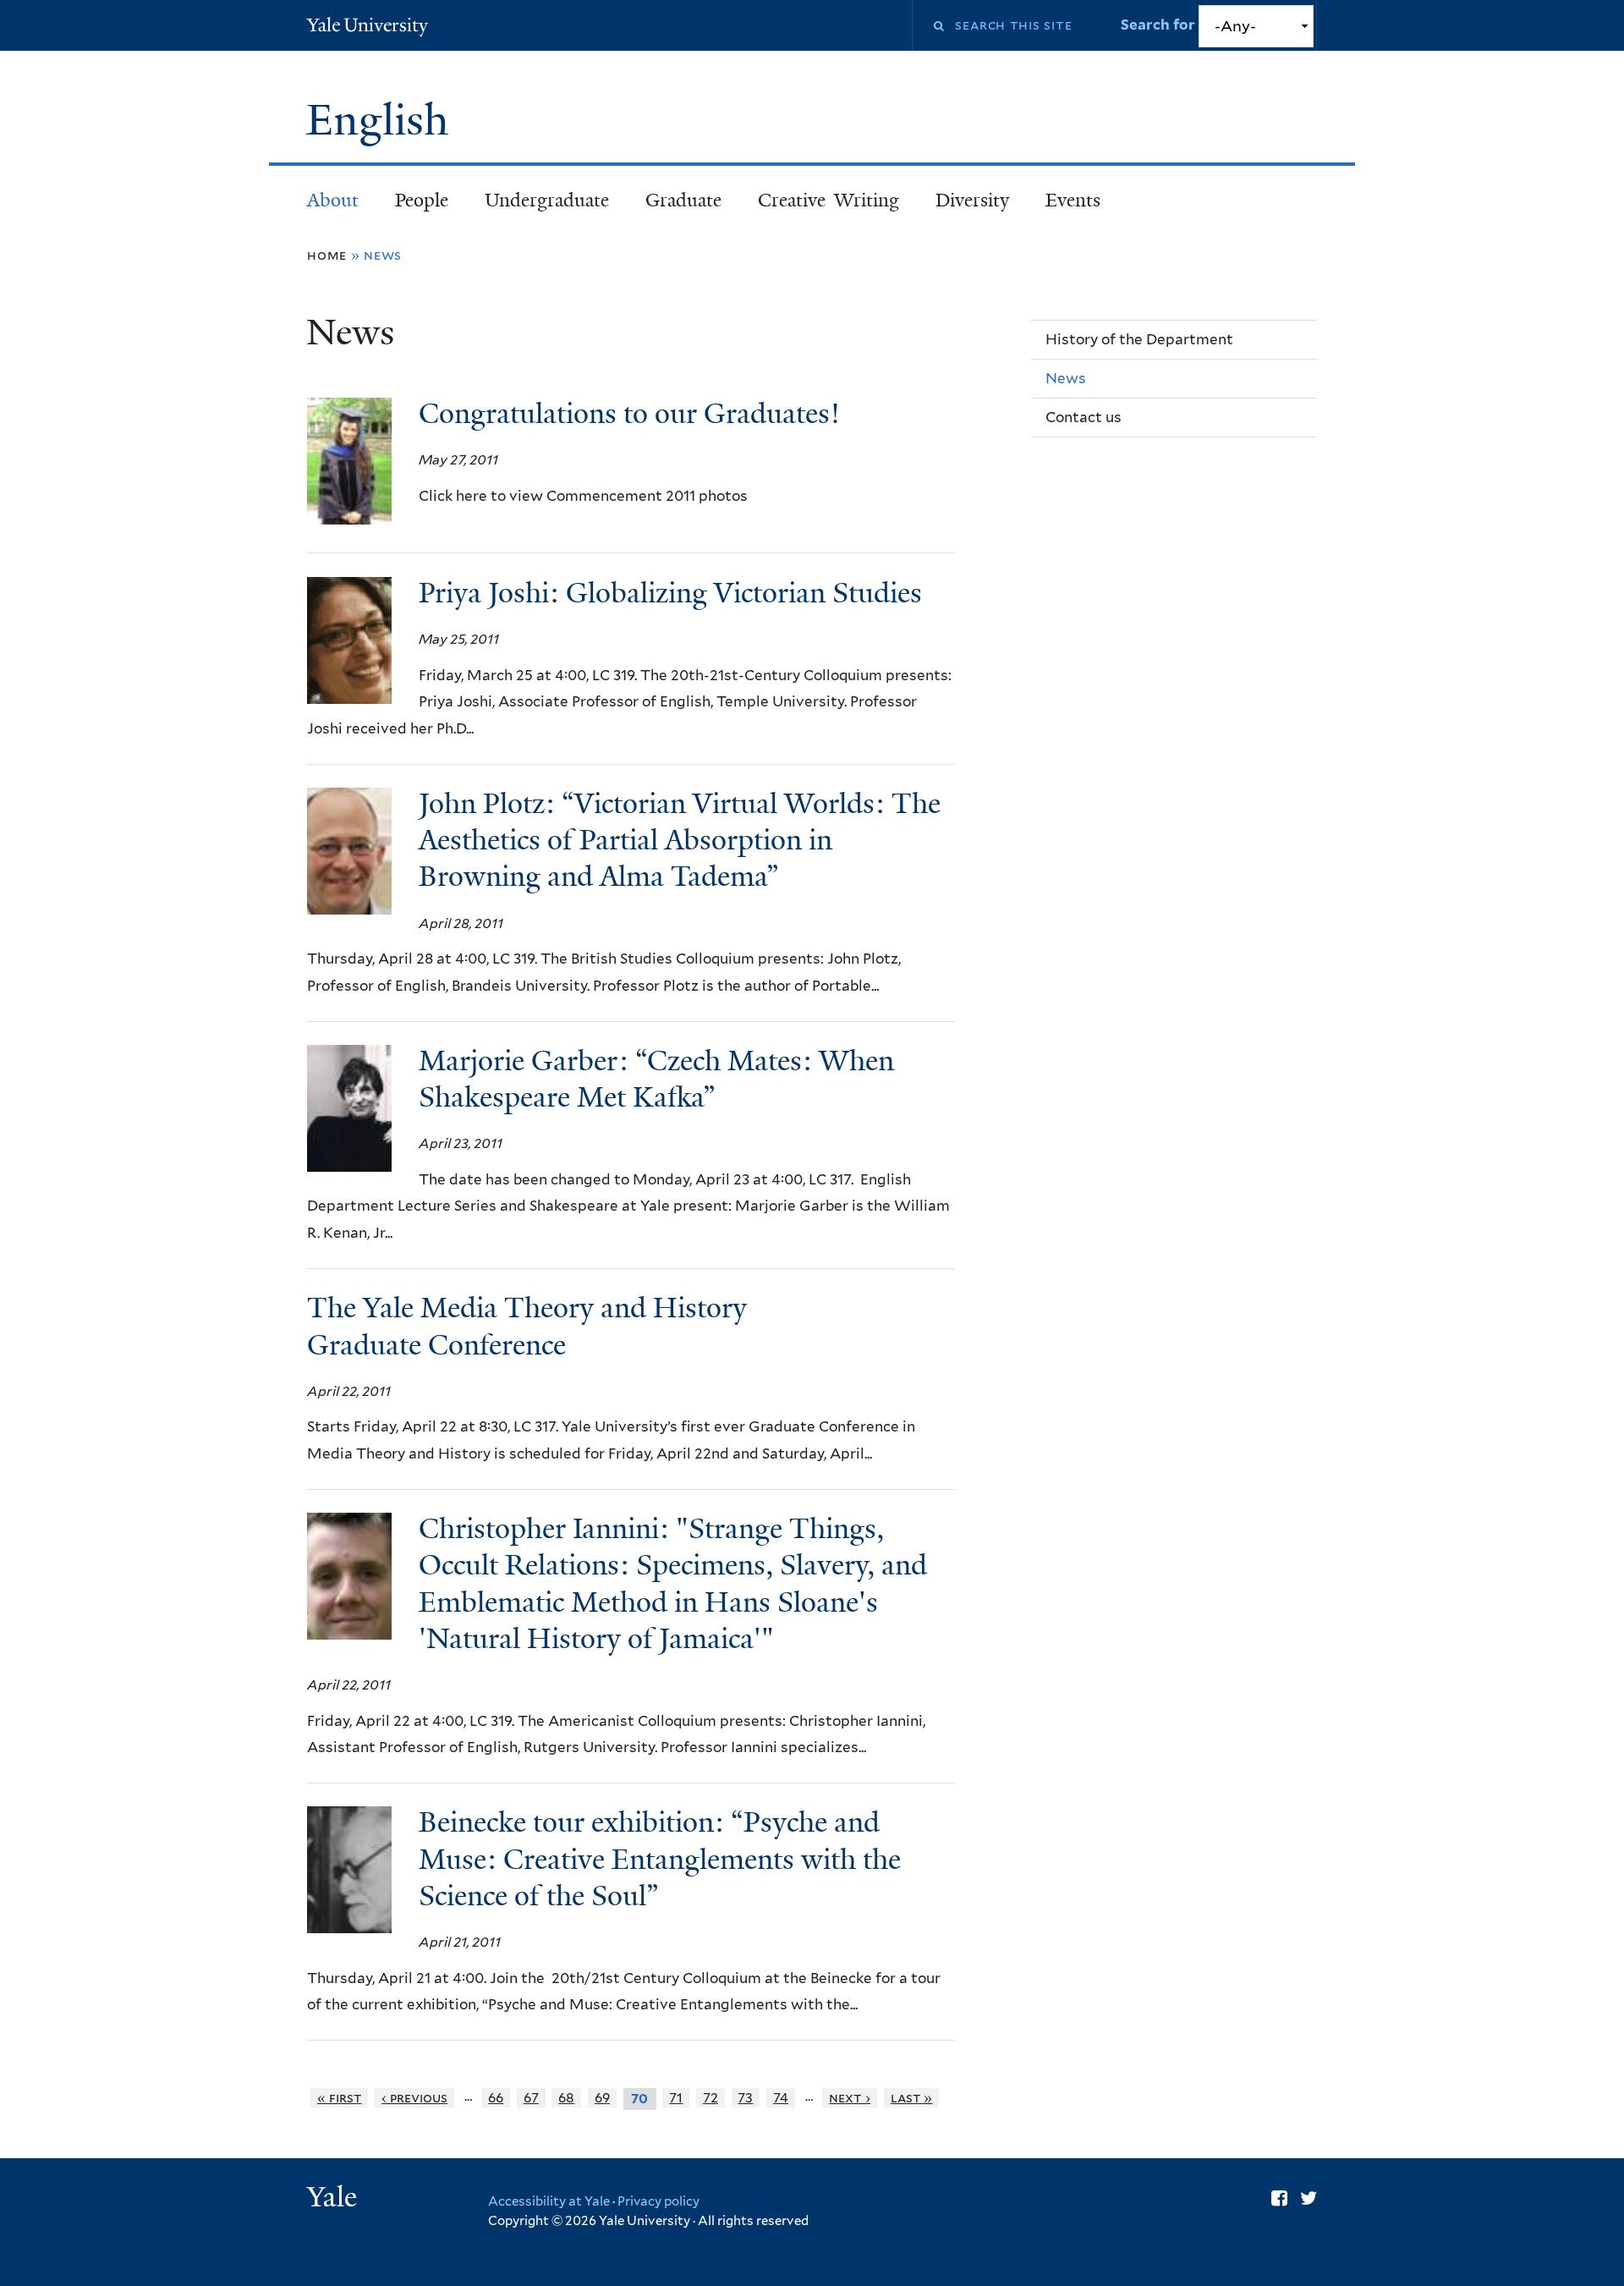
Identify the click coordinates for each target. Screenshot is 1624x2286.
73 (745, 2098)
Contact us (1084, 417)
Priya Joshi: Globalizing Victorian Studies (670, 593)
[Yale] (334, 2199)
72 (710, 2098)
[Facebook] (1279, 2198)
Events (1073, 200)
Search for (1159, 25)
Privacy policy (658, 2201)
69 (602, 2098)
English (383, 120)
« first (340, 2098)
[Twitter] (1309, 2198)
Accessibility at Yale (549, 2201)
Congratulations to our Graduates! (629, 414)
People (422, 200)
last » (912, 2098)
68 (566, 2098)
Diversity (972, 200)
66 (496, 2098)
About (333, 200)
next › (850, 2098)
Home (327, 255)
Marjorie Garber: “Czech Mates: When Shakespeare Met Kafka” (656, 1079)
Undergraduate (547, 200)
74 (781, 2098)
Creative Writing (828, 200)
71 (676, 2098)
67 (531, 2098)
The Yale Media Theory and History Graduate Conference (527, 1326)
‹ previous (414, 2098)
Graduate (683, 200)
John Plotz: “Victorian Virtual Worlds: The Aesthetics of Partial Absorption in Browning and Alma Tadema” (680, 840)
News (1066, 378)
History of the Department (1139, 339)
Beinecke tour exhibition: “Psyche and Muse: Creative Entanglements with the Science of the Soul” (660, 1859)
